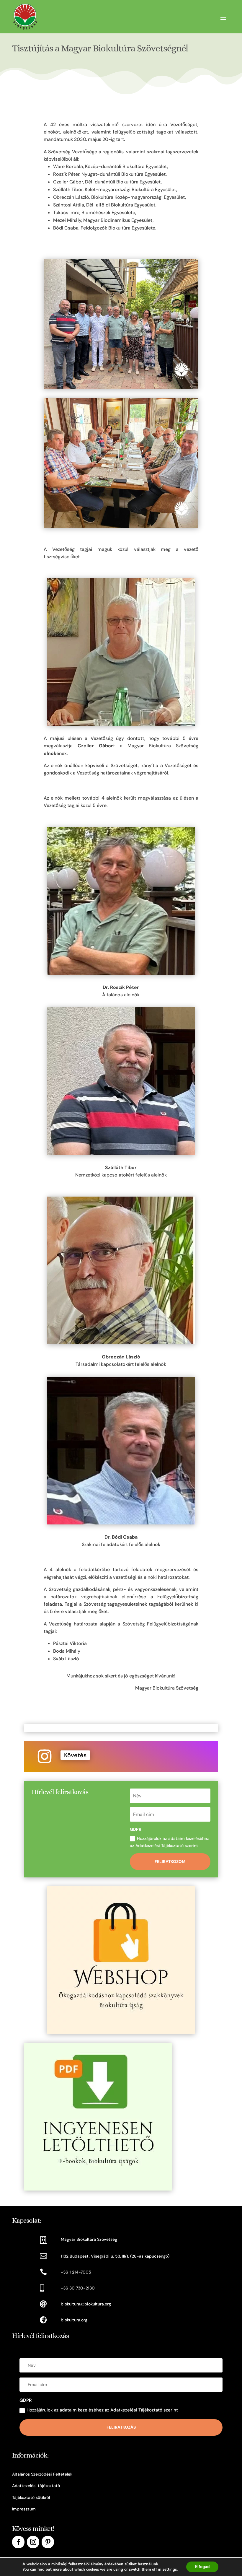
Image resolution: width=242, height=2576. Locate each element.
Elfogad (202, 2567)
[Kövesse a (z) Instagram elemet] (45, 1756)
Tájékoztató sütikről (31, 2497)
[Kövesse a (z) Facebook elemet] (18, 2542)
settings (170, 2570)
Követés (75, 1755)
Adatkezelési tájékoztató (36, 2486)
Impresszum (24, 2509)
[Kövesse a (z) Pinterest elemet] (48, 2542)
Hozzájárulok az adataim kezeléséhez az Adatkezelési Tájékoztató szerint (169, 1842)
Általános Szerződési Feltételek (42, 2474)
